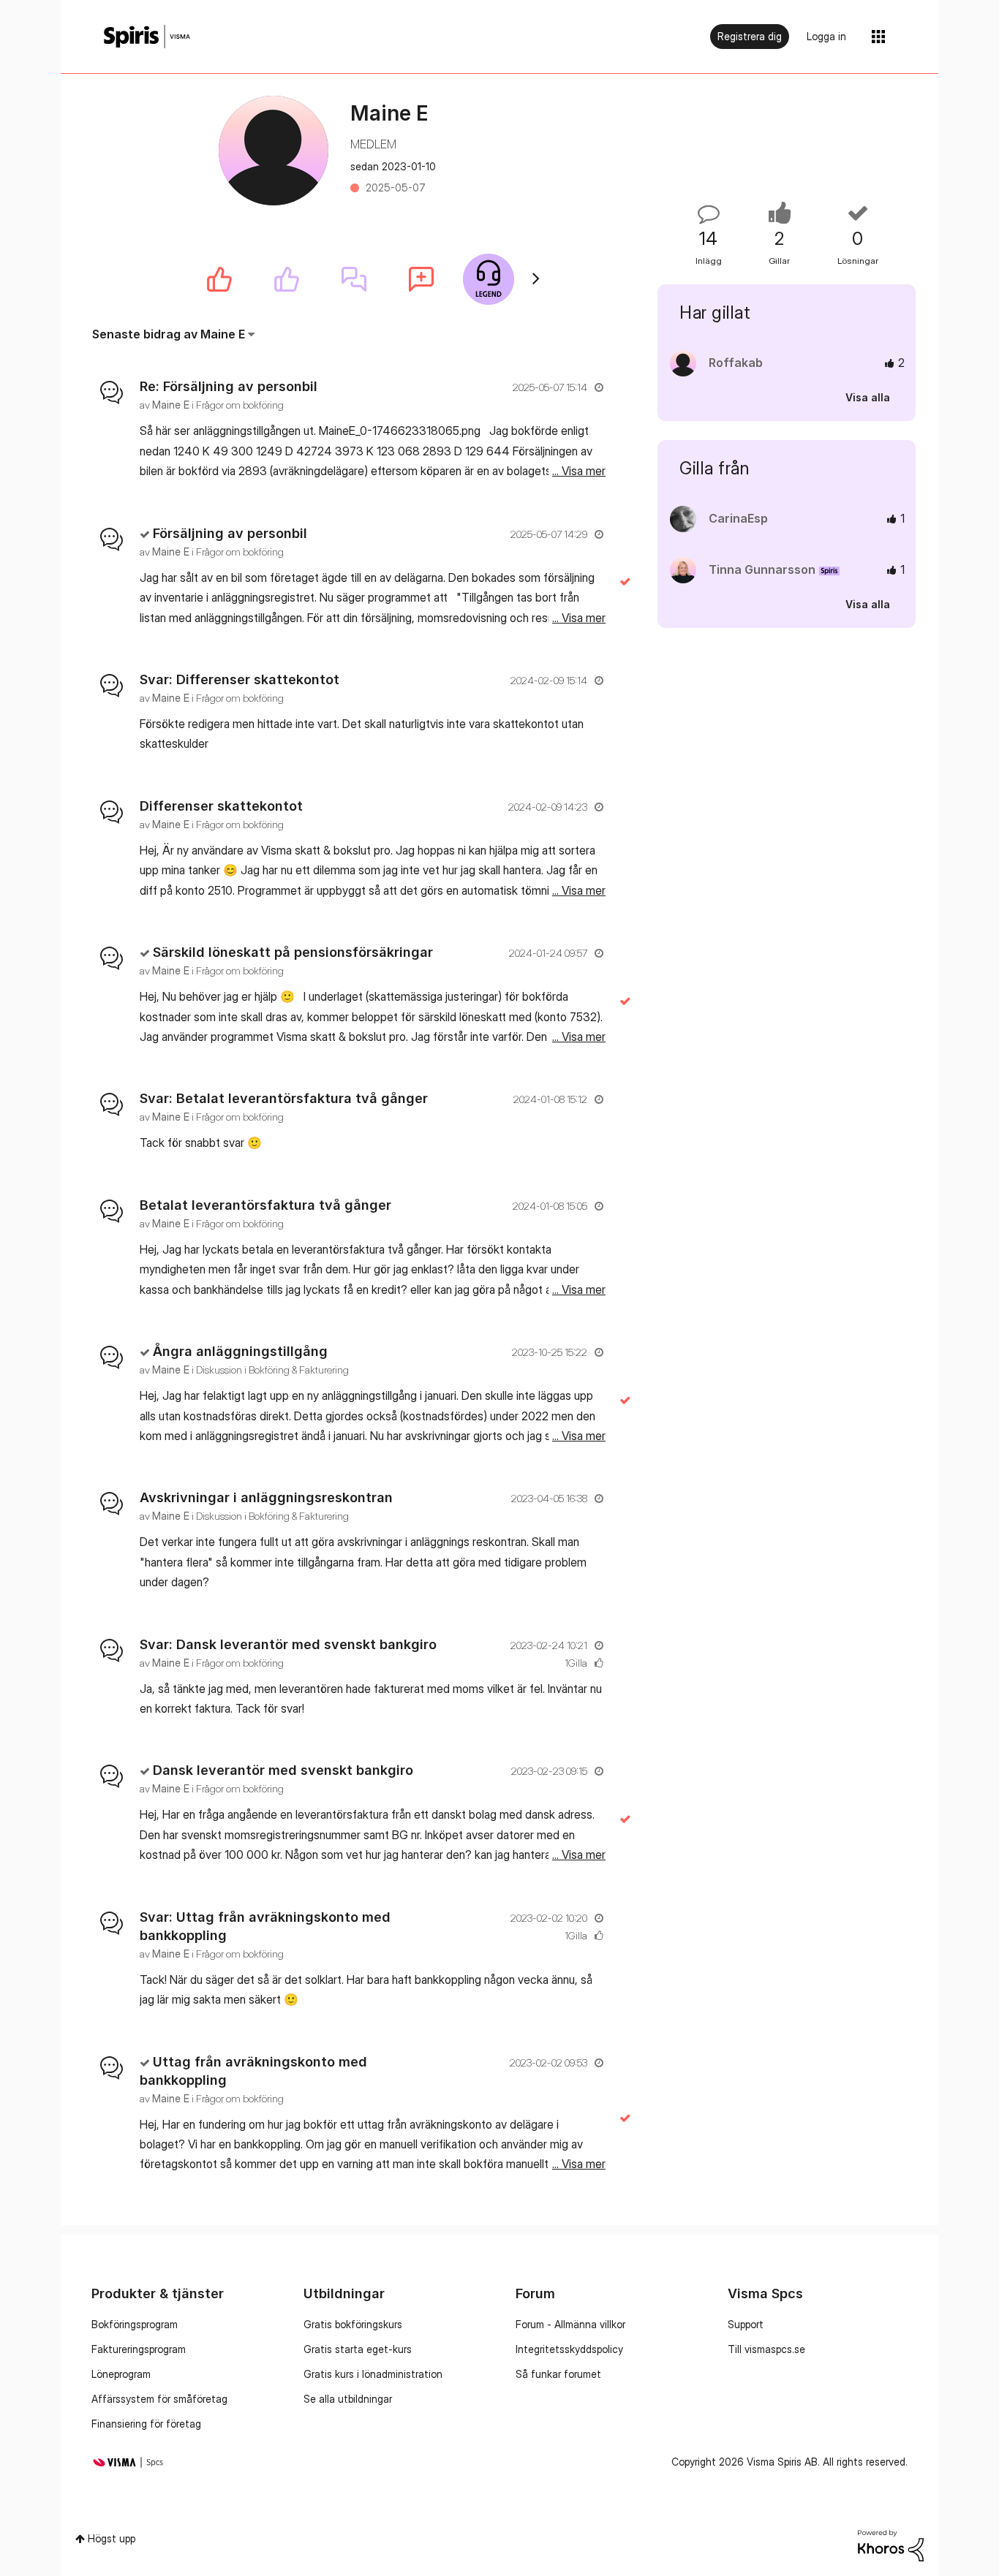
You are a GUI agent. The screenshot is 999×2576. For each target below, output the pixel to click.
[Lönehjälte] (489, 279)
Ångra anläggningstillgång (240, 1351)
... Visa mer (579, 471)
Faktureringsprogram (139, 2349)
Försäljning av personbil (230, 533)
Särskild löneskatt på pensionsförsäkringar (293, 952)
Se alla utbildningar (348, 2399)
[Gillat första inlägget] (219, 279)
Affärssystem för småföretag (159, 2399)
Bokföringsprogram (135, 2324)
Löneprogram (121, 2374)
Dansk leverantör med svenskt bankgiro (283, 1770)
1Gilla (576, 1663)
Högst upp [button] (112, 2538)
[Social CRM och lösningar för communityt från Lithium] (891, 2544)
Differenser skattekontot (221, 806)
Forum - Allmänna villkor (570, 2324)
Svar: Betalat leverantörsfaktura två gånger (284, 1098)
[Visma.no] (147, 37)
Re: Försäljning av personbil (229, 386)
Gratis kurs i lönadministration (373, 2374)
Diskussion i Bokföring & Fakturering (272, 1370)
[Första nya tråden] (421, 279)
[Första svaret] (354, 279)
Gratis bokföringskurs (353, 2324)
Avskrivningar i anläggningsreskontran (266, 1497)
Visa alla (868, 397)
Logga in (826, 36)
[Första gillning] (287, 279)
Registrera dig (750, 36)
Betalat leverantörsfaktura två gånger (265, 1205)
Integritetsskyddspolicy (569, 2349)
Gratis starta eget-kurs (358, 2349)
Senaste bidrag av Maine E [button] (169, 334)
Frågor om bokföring (240, 405)
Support (746, 2324)
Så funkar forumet (558, 2374)
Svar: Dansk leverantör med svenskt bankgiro (288, 1644)
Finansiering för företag (146, 2424)
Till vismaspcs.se (766, 2349)
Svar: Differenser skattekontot (240, 679)
